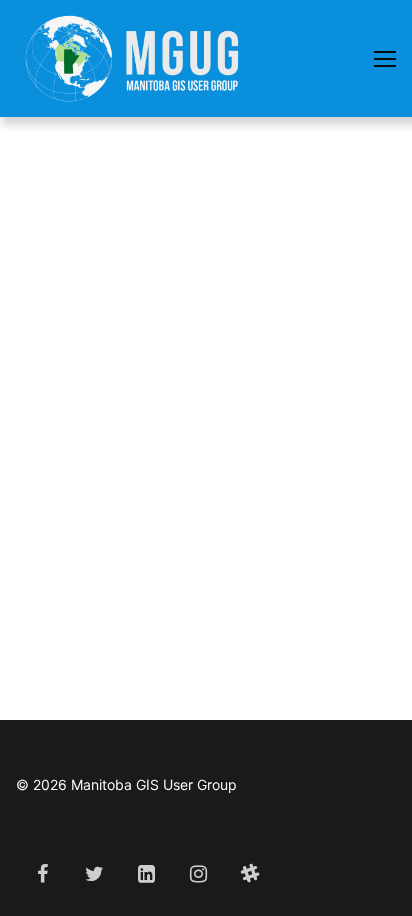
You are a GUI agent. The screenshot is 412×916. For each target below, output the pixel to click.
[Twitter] (94, 874)
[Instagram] (198, 874)
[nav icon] (385, 59)
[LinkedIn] (146, 874)
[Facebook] (42, 874)
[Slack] (250, 874)
